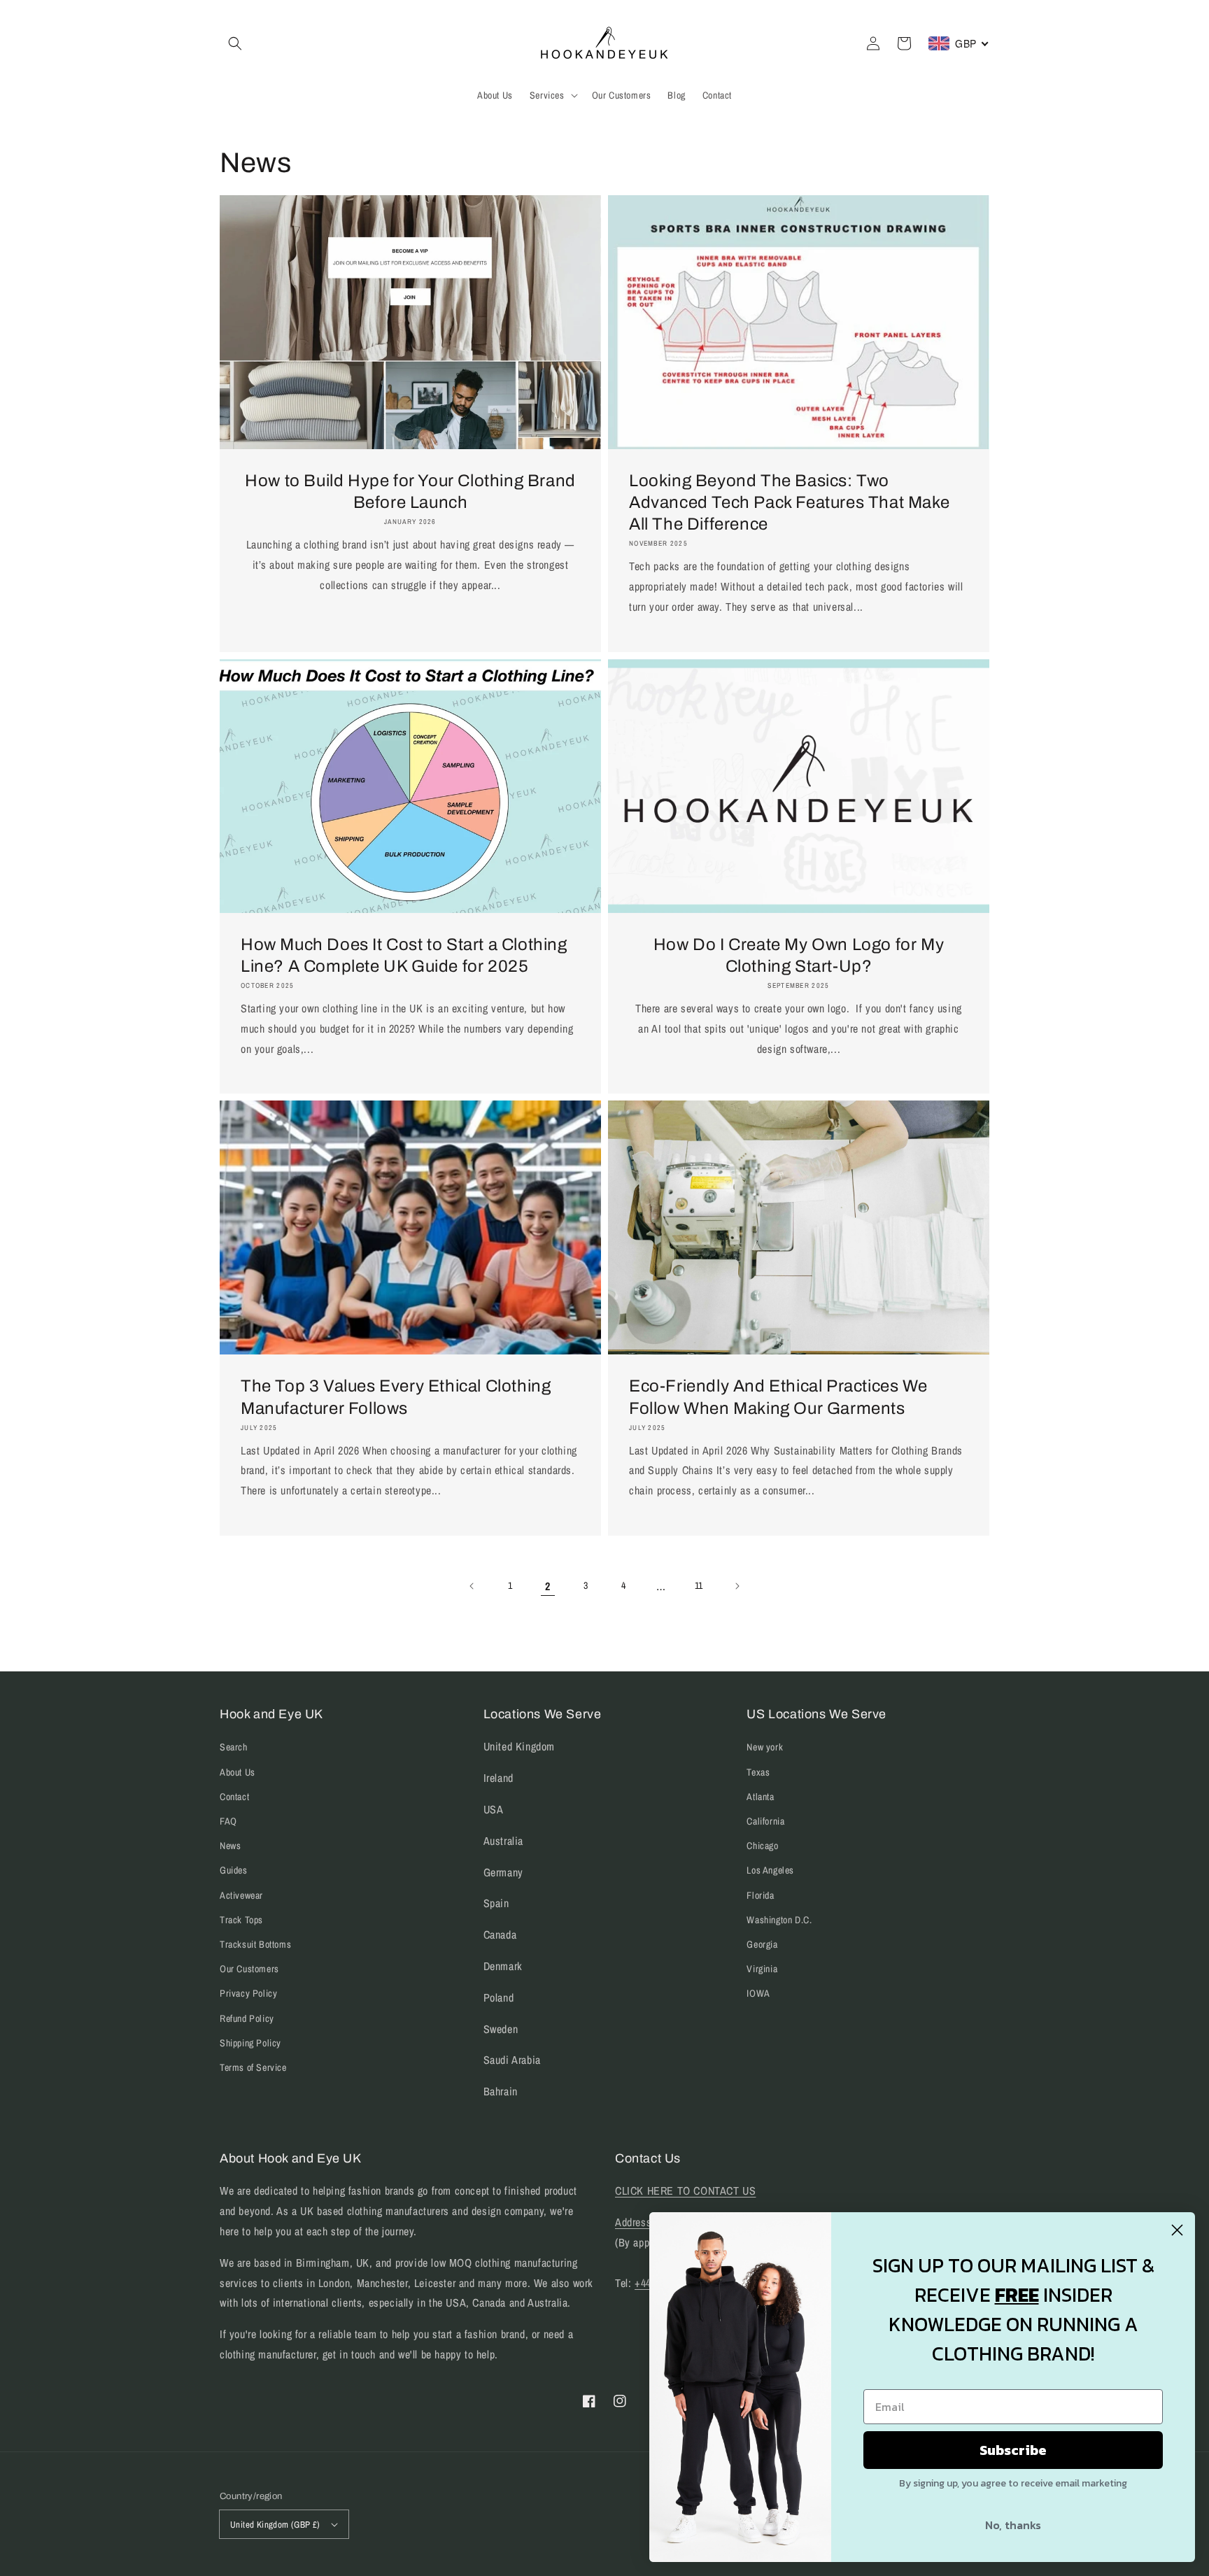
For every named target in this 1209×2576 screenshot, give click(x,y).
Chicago (762, 1846)
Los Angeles (770, 1870)
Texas (758, 1772)
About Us (238, 1772)
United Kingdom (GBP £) (275, 2525)
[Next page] (737, 1586)
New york (765, 1747)
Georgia (762, 1944)
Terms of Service (253, 2067)
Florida (760, 1895)
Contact (234, 1797)
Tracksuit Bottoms (255, 1944)
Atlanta (760, 1797)
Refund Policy (247, 2018)
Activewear (241, 1895)
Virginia (762, 1969)
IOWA (758, 1993)
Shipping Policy (250, 2043)
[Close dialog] (1177, 2230)
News (230, 1846)
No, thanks (1013, 2525)
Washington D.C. (779, 1920)
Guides (234, 1870)
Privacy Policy (248, 1993)
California (765, 1821)
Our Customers (249, 1969)
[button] (235, 43)
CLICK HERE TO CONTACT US (685, 2191)
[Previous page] (472, 1586)
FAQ (228, 1821)
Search (234, 1747)
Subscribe (1013, 2450)
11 (699, 1585)
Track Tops (241, 1920)
